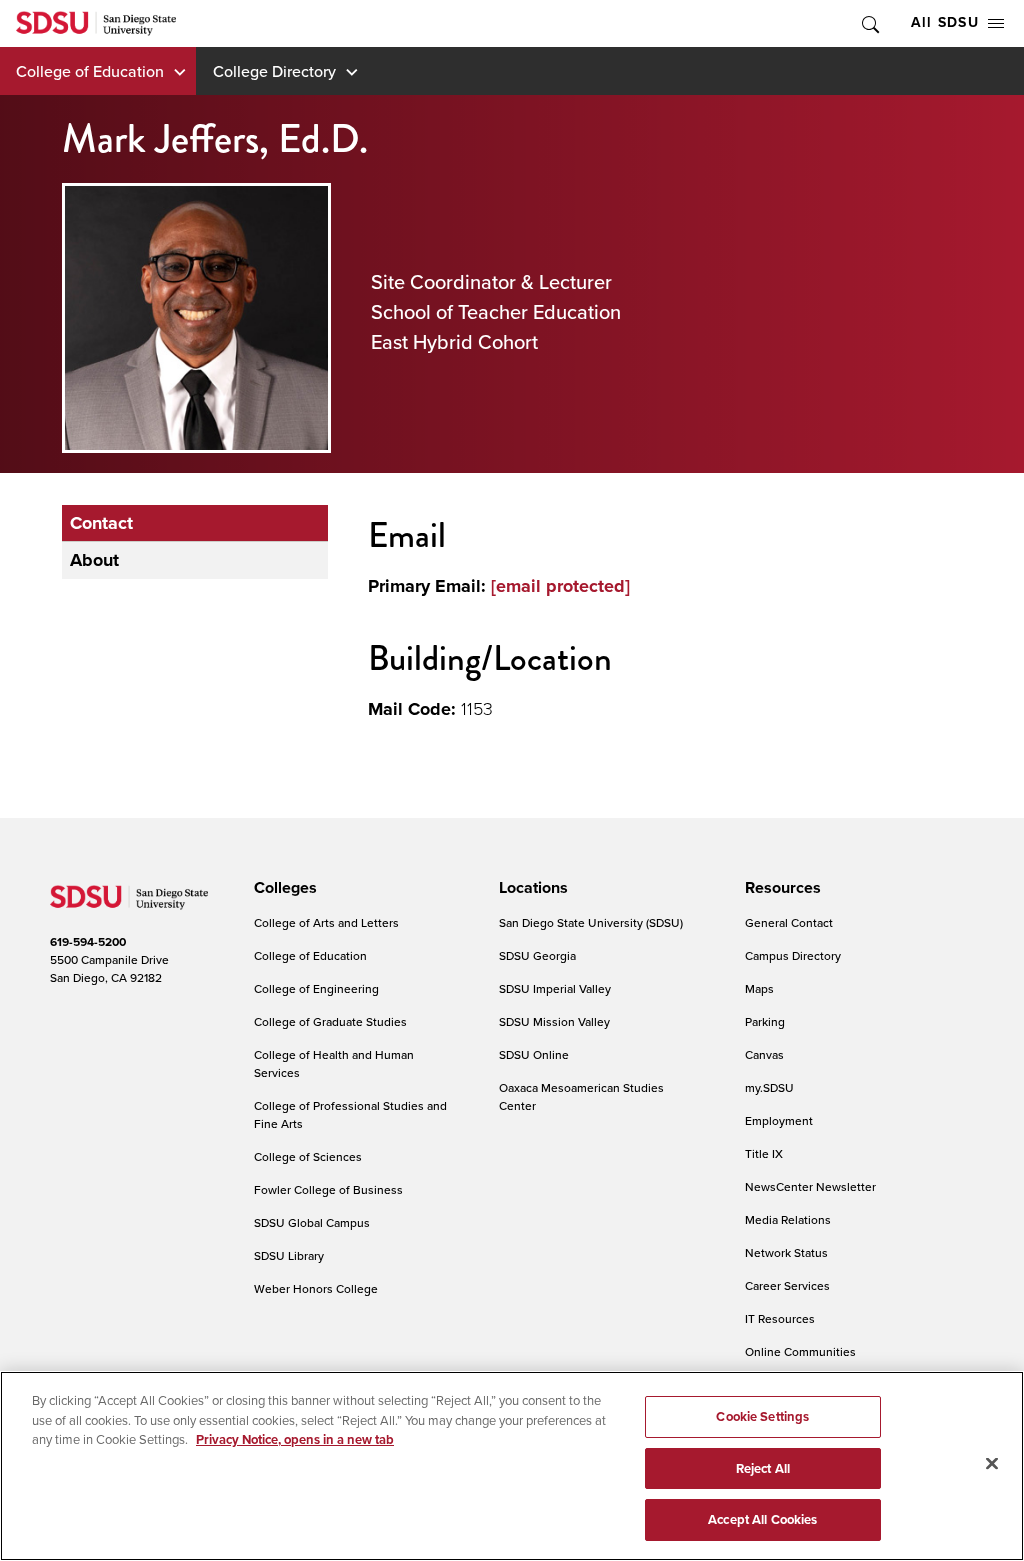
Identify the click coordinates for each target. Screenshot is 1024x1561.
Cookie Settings (762, 1416)
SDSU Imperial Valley (555, 988)
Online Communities (800, 1351)
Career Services (787, 1285)
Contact (101, 523)
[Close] (992, 1464)
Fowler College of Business (328, 1189)
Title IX (764, 1153)
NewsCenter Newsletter (810, 1186)
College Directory (274, 71)
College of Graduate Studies (330, 1021)
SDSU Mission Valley (554, 1021)
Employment (779, 1120)
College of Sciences (308, 1156)
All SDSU (945, 22)
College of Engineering (316, 988)
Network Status (786, 1252)
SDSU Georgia (537, 955)
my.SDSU (769, 1087)
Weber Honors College (316, 1288)
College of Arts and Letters (326, 922)
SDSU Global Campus (312, 1222)
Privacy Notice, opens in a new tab (295, 1439)
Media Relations (788, 1219)
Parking (765, 1021)
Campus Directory (793, 955)
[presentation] (282, 888)
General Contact (789, 922)
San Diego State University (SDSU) (591, 922)
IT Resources (780, 1318)
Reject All (763, 1468)
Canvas (764, 1054)
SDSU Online (534, 1054)
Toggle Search (869, 23)
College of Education (90, 71)
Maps (759, 988)
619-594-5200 (88, 942)
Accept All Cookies (762, 1519)
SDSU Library (289, 1255)
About (94, 560)
